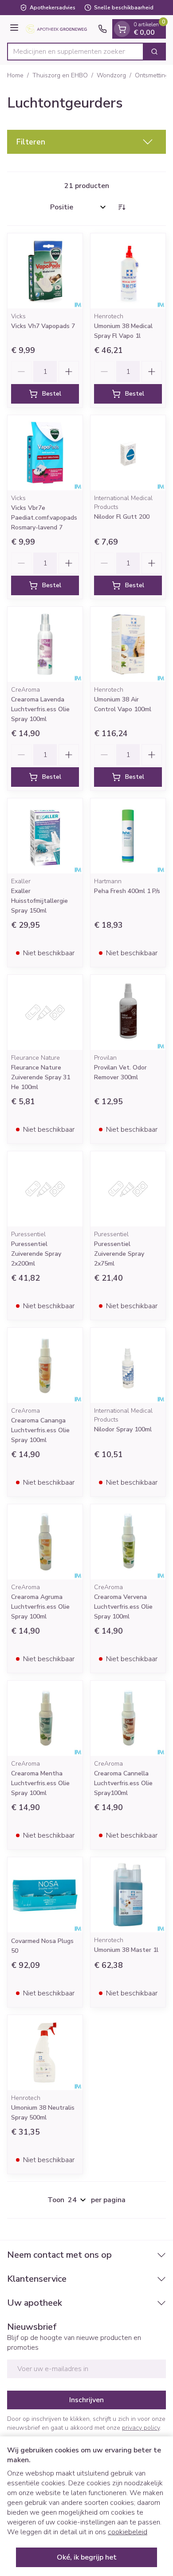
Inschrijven (86, 2400)
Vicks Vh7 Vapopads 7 (43, 326)
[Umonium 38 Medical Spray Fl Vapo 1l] (128, 271)
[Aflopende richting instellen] (122, 207)
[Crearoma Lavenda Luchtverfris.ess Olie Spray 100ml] (45, 644)
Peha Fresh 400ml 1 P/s (127, 891)
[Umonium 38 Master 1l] (128, 1895)
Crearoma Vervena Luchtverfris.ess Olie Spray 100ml (123, 1607)
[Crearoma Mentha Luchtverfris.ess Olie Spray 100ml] (45, 1718)
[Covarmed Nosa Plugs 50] (45, 1895)
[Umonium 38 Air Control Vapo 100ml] (128, 644)
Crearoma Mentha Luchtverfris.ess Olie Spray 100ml (40, 1783)
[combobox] (75, 52)
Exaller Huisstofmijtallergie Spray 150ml (39, 901)
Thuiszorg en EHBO (60, 75)
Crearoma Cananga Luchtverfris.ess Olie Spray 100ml (40, 1430)
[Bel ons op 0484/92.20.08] (102, 29)
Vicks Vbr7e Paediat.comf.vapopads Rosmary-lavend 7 (44, 518)
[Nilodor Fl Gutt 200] (128, 453)
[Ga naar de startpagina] (60, 29)
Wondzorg (111, 75)
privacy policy (141, 2428)
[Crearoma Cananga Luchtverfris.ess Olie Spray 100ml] (45, 1365)
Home (15, 75)
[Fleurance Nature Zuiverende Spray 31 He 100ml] (45, 1012)
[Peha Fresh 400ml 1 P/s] (128, 836)
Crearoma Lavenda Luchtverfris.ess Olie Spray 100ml (40, 709)
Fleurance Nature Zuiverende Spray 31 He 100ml (41, 1077)
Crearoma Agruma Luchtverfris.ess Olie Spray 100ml (40, 1607)
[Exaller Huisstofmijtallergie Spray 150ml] (45, 836)
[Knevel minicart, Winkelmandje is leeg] (122, 29)
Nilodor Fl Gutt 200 (122, 517)
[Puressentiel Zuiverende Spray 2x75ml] (128, 1189)
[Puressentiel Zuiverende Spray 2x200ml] (45, 1189)
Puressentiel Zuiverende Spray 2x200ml (36, 1254)
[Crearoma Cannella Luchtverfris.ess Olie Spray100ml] (128, 1718)
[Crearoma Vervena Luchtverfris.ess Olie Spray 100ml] (128, 1542)
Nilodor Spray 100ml (123, 1429)
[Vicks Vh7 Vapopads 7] (45, 271)
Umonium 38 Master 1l (126, 1950)
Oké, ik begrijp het (87, 2557)
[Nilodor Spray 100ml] (128, 1365)
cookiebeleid (128, 2532)
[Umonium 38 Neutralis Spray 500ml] (45, 2053)
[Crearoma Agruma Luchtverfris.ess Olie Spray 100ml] (45, 1542)
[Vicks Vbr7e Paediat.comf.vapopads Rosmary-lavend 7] (45, 453)
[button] (86, 142)
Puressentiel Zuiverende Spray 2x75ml (119, 1254)
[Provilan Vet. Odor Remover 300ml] (128, 1012)
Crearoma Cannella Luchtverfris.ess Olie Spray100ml (123, 1783)
